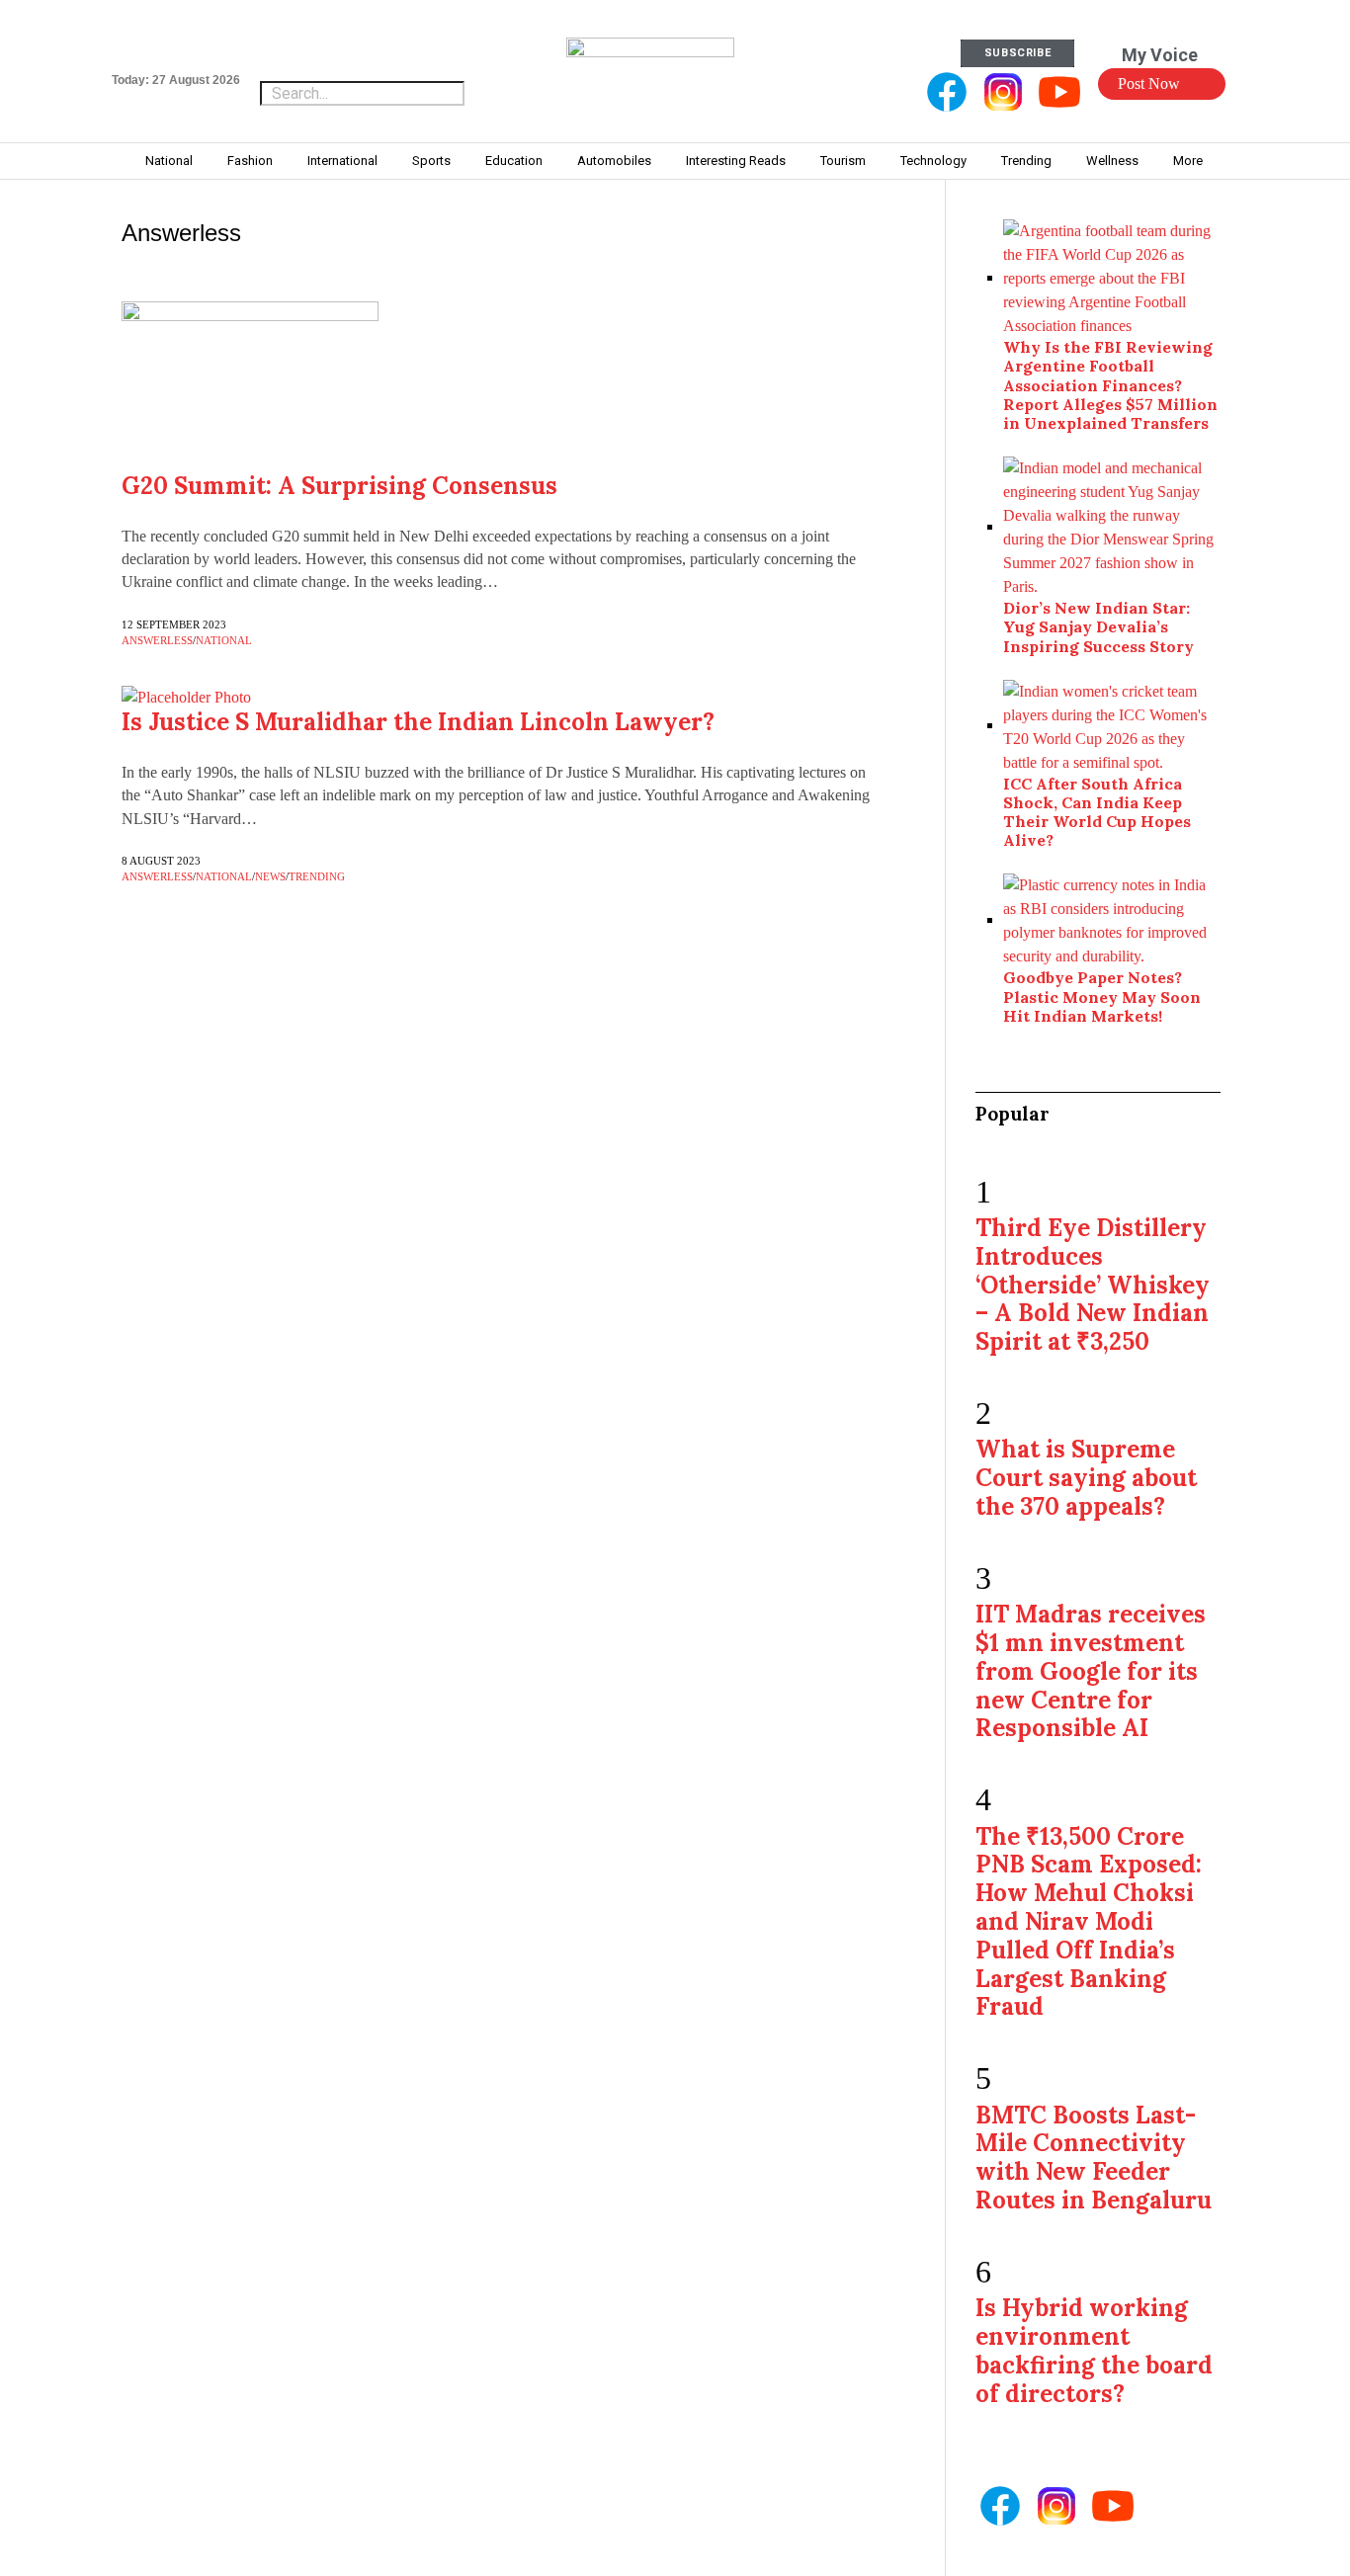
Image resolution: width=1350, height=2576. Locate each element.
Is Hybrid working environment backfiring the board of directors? (1094, 2350)
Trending (317, 876)
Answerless (157, 640)
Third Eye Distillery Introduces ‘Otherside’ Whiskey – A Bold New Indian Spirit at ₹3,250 (1093, 1285)
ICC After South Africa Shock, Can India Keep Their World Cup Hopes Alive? (1097, 812)
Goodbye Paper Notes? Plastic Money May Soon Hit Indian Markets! (1102, 996)
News (270, 876)
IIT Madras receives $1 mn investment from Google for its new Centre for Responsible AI (1091, 1671)
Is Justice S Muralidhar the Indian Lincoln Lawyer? (418, 722)
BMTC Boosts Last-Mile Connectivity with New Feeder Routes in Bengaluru (1094, 2158)
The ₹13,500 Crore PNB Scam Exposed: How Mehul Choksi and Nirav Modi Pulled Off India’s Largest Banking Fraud (1089, 1922)
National (224, 640)
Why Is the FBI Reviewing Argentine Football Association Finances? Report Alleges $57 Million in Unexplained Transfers (1110, 385)
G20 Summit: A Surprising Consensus (339, 486)
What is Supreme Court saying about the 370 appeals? (1086, 1478)
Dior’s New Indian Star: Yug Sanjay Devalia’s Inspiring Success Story (1098, 626)
